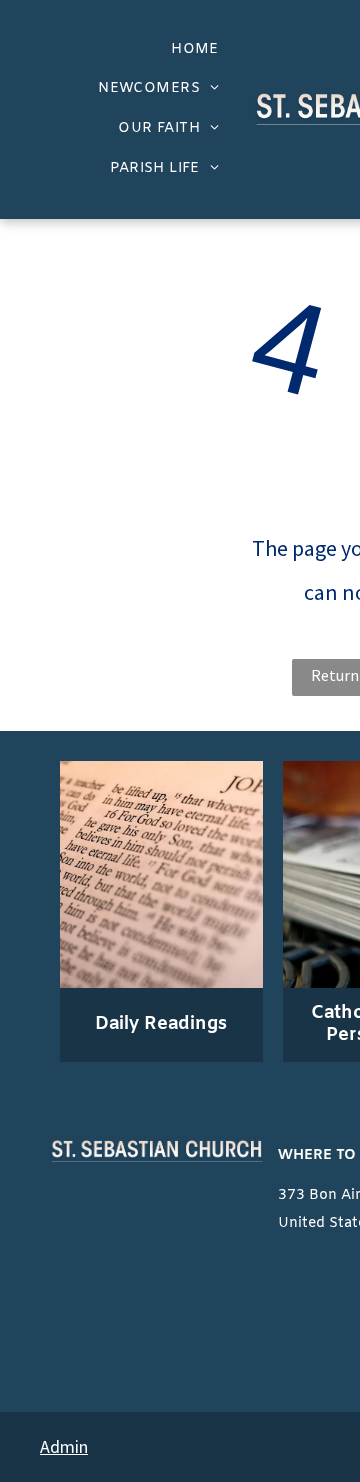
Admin (64, 1446)
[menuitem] (195, 50)
